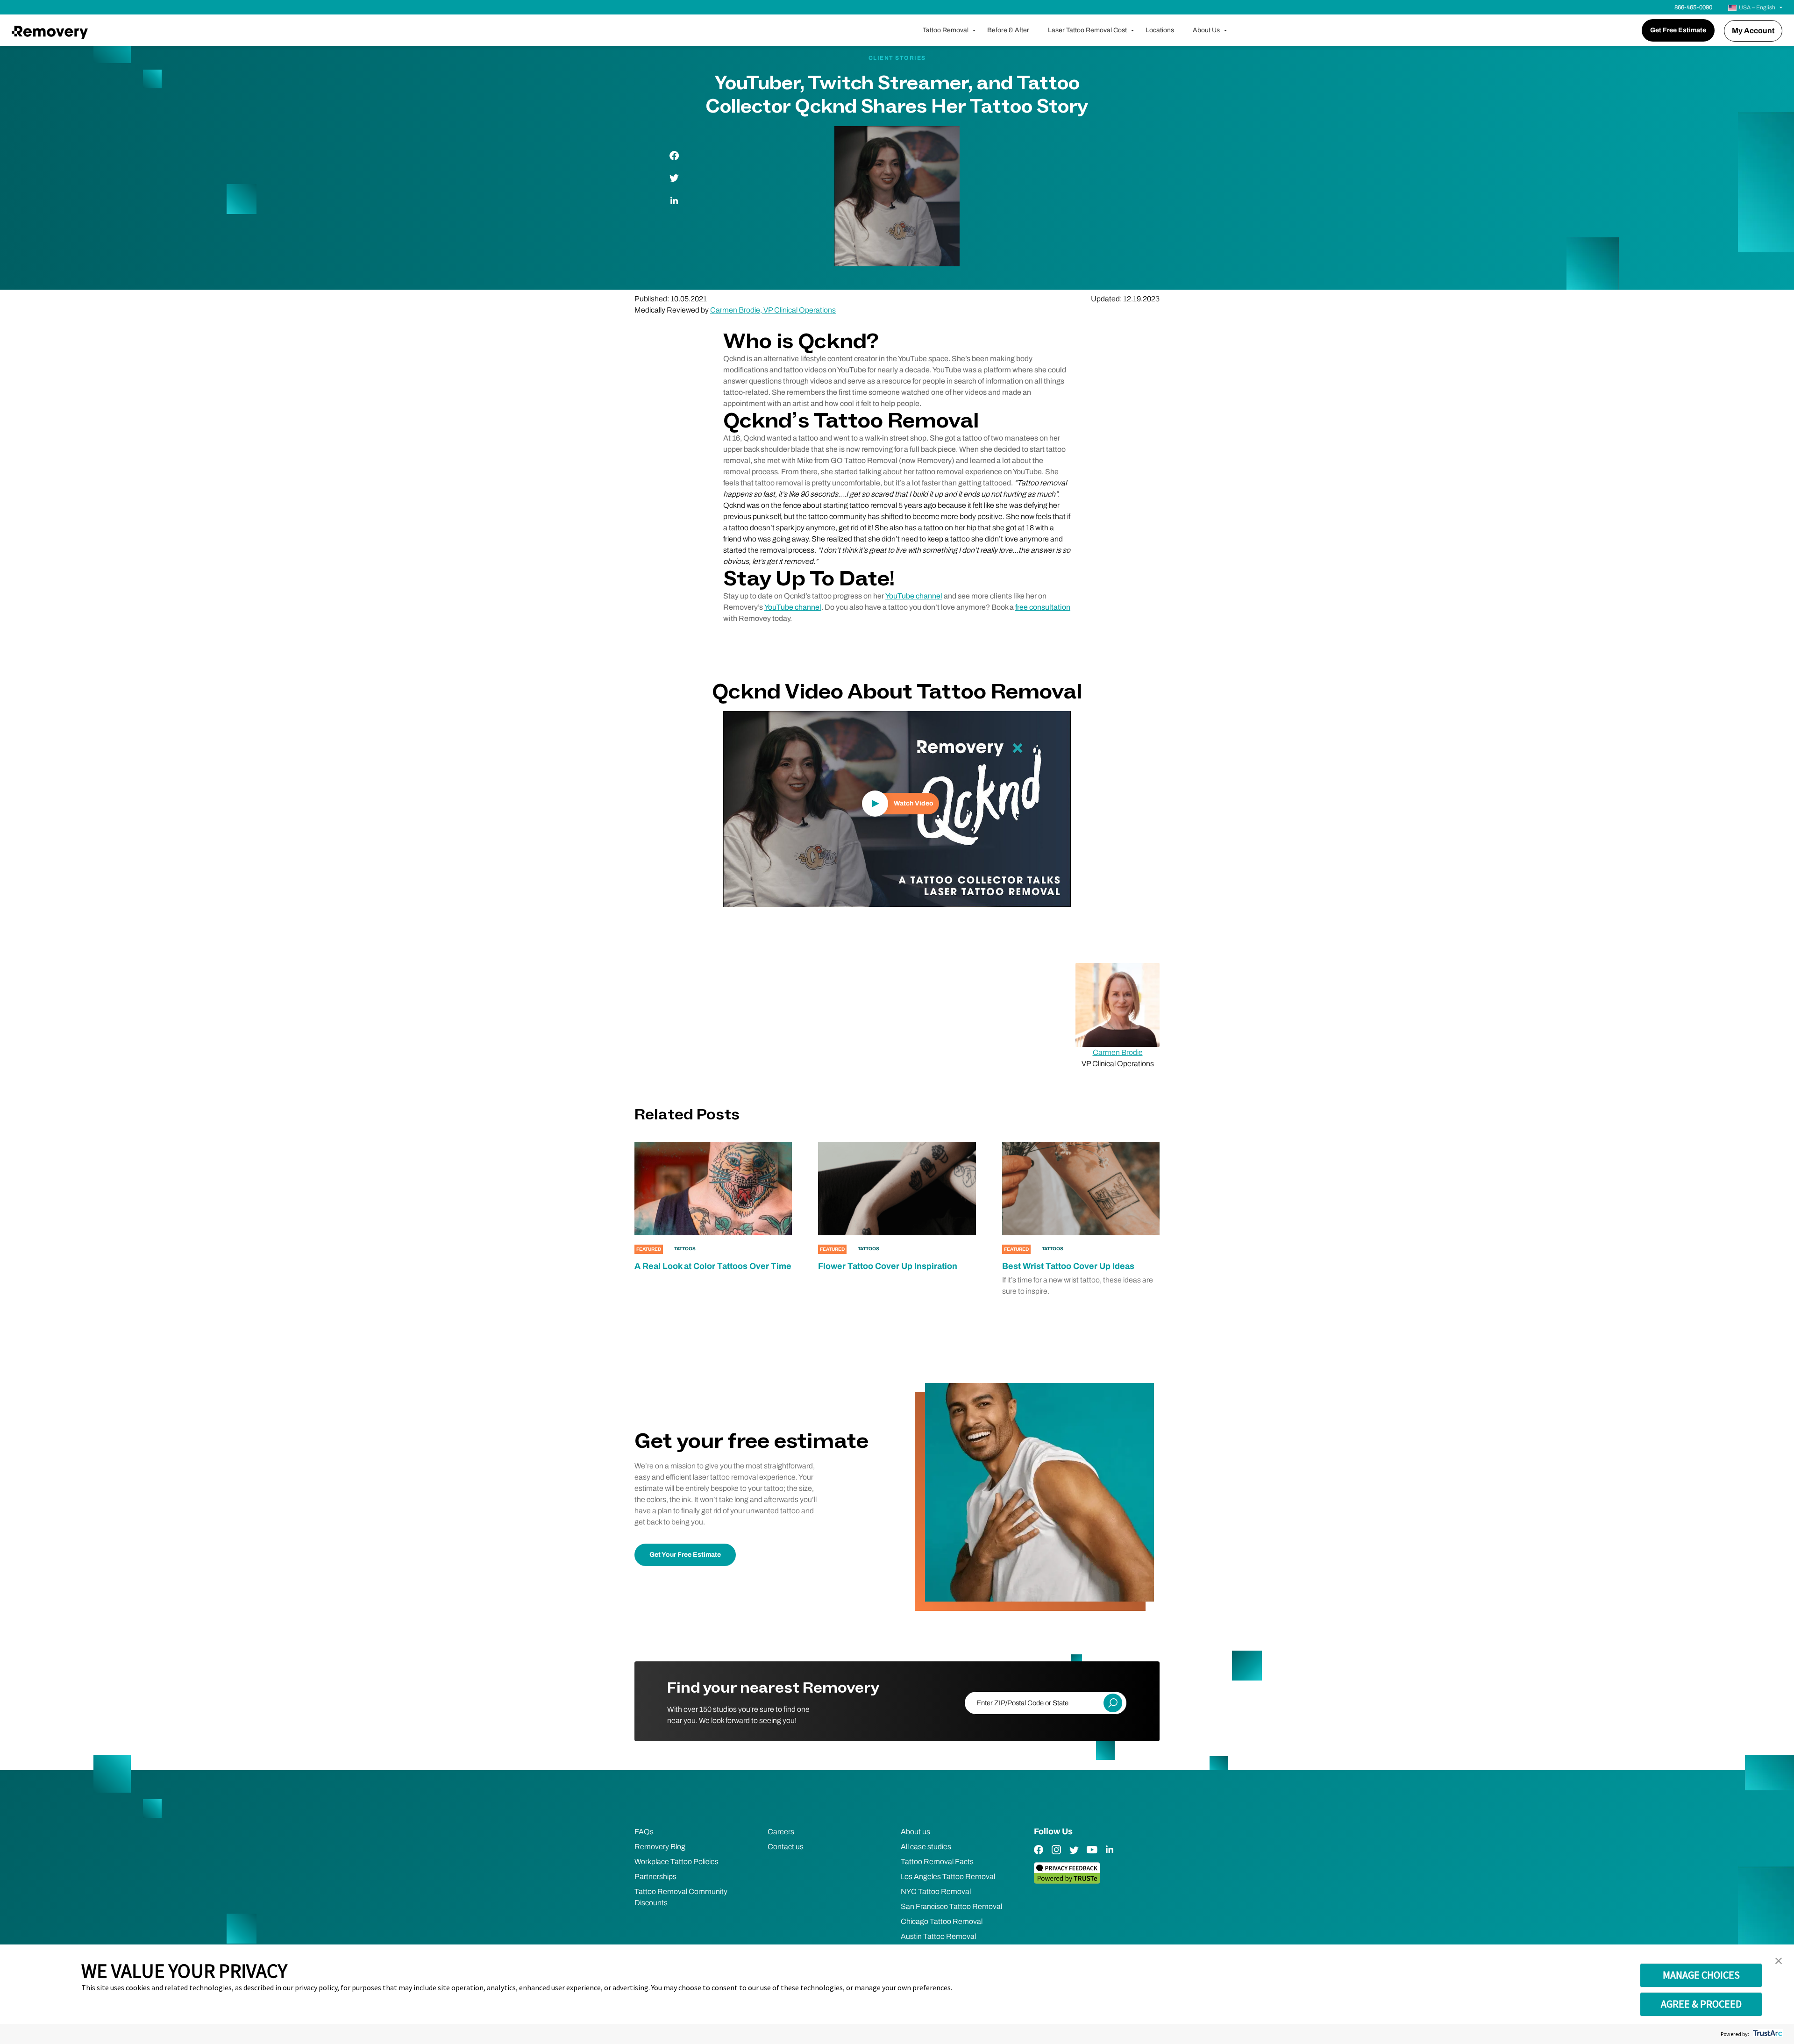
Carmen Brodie (1118, 1052)
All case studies (926, 1847)
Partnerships (655, 1877)
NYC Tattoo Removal (936, 1891)
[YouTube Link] (1092, 1856)
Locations (1160, 30)
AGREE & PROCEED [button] (1701, 2004)
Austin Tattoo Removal (938, 1936)
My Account (1753, 31)
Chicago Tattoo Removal (942, 1921)
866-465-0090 (1693, 7)
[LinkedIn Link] (1110, 1856)
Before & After (1008, 30)
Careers (781, 1832)
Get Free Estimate (1678, 30)
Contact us (786, 1847)
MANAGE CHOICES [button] (1701, 1975)
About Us (1206, 30)
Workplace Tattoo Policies (676, 1862)
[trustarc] (1767, 2034)
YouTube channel (914, 596)
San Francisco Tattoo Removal (951, 1906)
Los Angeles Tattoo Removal (948, 1877)
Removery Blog (660, 1847)
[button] (1779, 1961)
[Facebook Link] (1039, 1856)
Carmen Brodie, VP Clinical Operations (773, 310)
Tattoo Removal (946, 30)
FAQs (644, 1832)
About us (915, 1832)
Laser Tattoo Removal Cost (1087, 30)
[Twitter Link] (1074, 1856)
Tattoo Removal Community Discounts (681, 1897)
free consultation (1043, 607)
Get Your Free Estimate (685, 1555)
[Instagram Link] (1056, 1856)
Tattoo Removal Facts (937, 1862)
